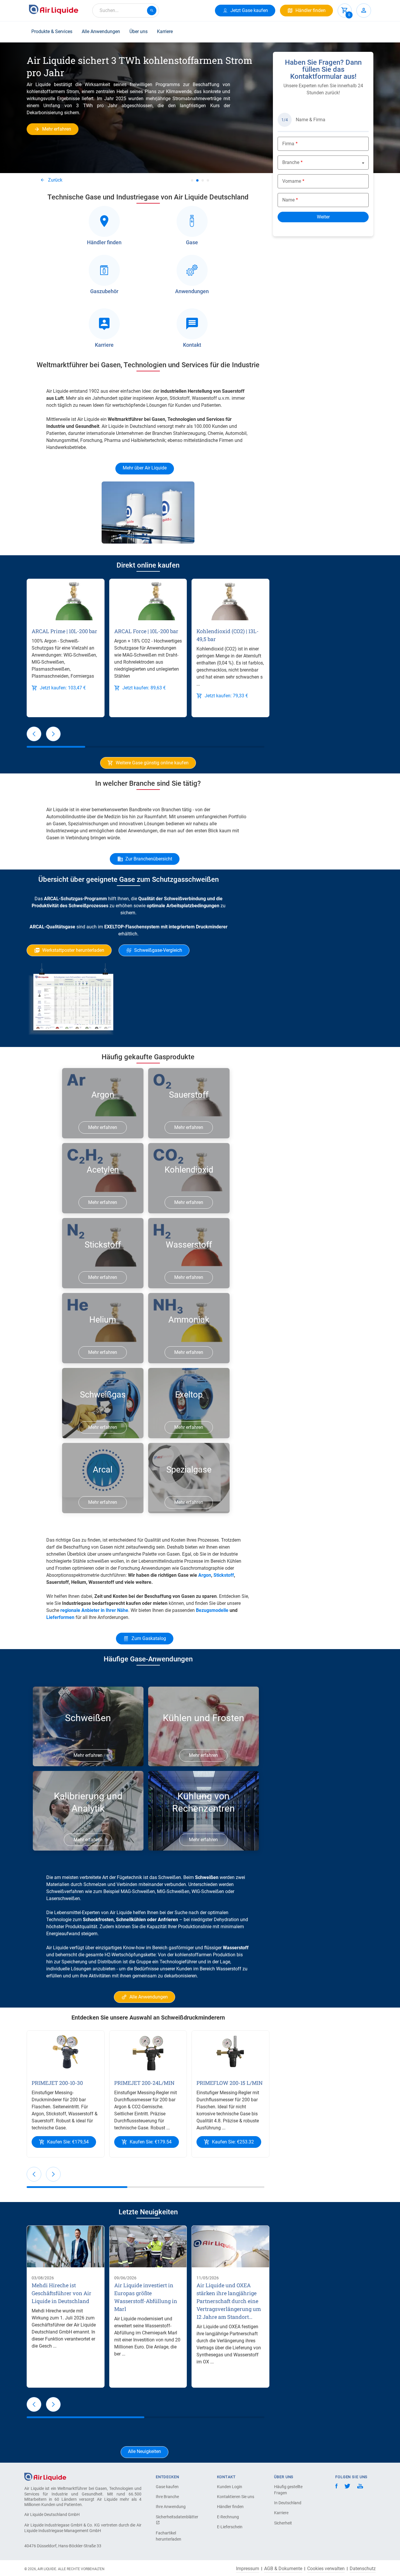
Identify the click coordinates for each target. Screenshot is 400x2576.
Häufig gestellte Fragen (288, 2490)
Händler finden (230, 2507)
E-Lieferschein (230, 2527)
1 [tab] (192, 180)
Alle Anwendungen (101, 31)
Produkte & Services (52, 31)
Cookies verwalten (326, 2569)
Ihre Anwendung (171, 2507)
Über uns (139, 31)
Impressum (248, 2569)
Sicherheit (283, 2523)
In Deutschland (288, 2503)
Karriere (165, 31)
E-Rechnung (228, 2517)
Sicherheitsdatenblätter (176, 2517)
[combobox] (126, 11)
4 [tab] (208, 180)
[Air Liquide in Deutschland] (54, 9)
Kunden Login (230, 2487)
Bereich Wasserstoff (220, 1969)
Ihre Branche (167, 2497)
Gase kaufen (167, 2487)
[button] (34, 734)
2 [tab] (197, 180)
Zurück (55, 180)
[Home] (45, 2477)
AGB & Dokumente (283, 2569)
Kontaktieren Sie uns (236, 2497)
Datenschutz (363, 2569)
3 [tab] (203, 180)
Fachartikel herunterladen (169, 2536)
